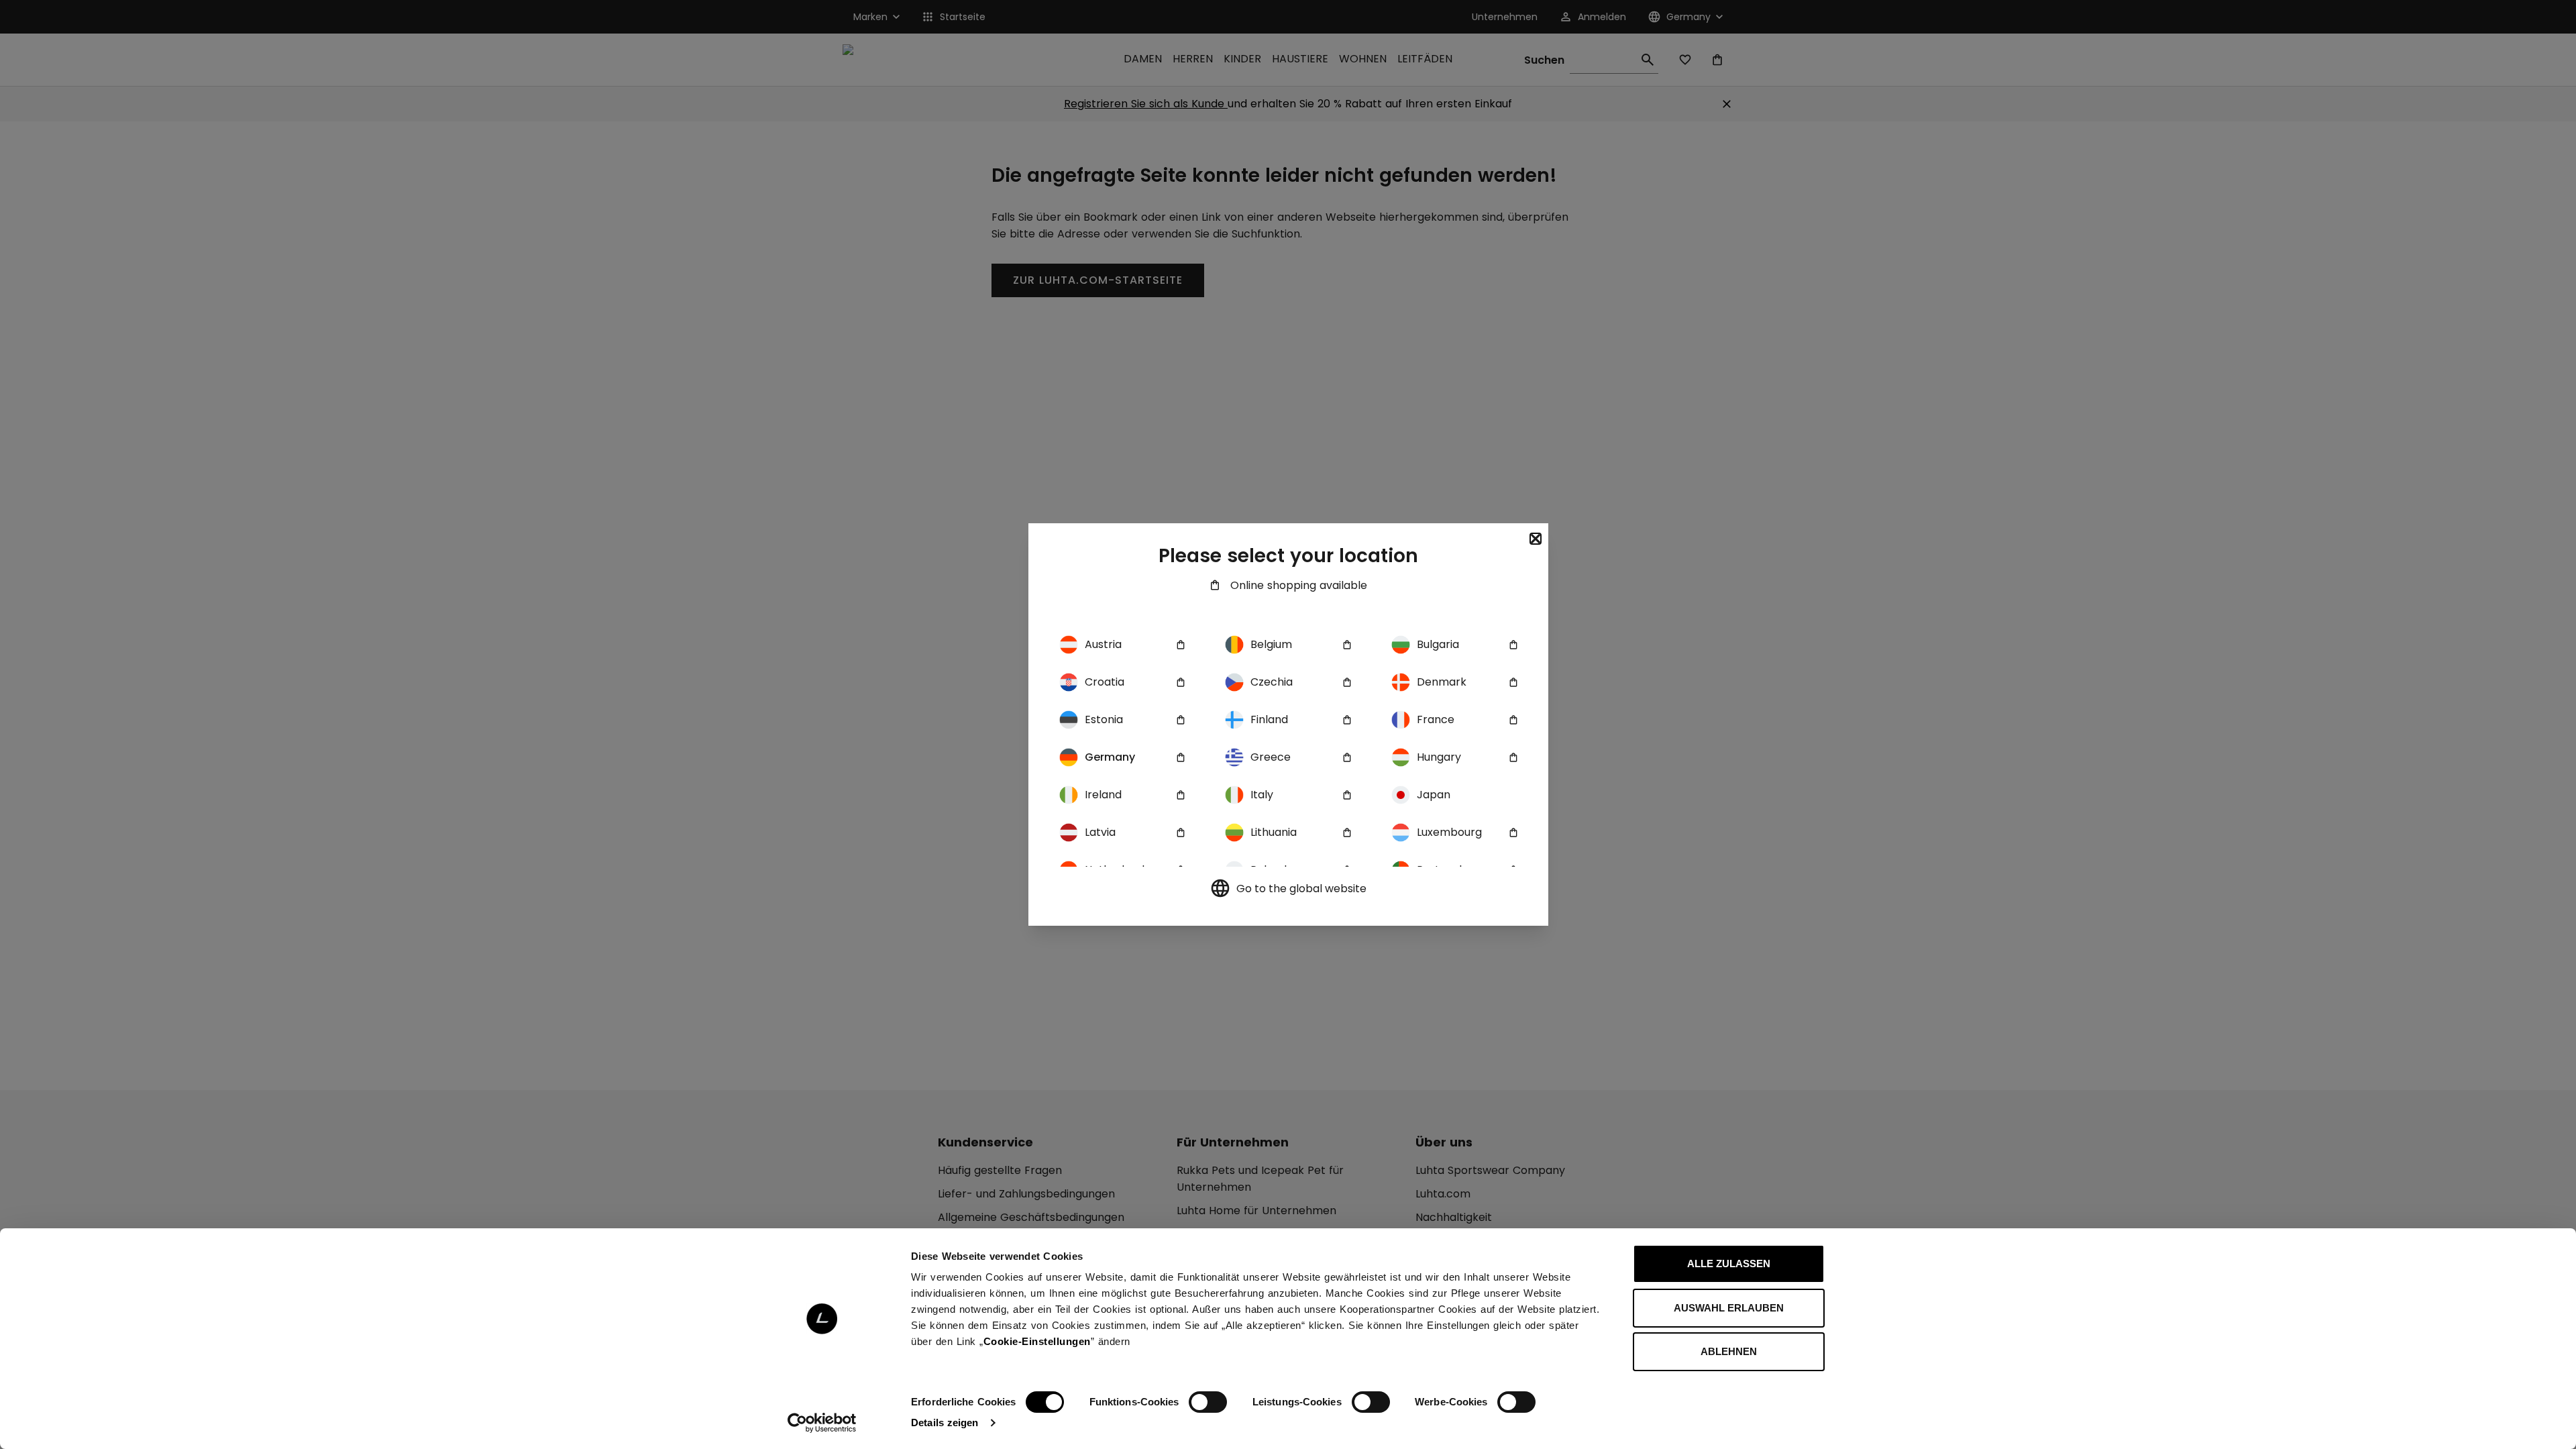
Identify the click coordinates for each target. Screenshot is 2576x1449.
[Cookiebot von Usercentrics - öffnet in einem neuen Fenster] (822, 1423)
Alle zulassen (1729, 1264)
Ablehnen (1729, 1351)
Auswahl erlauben (1729, 1308)
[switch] (1208, 1402)
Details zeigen (945, 1423)
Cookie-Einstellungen (1037, 1341)
